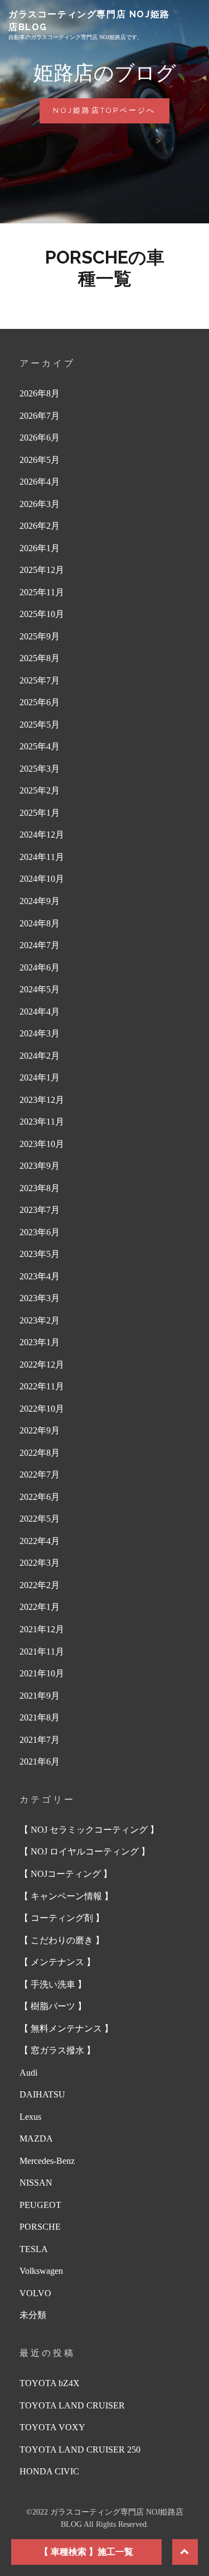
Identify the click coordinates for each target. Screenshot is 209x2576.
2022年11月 (42, 1386)
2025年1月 (40, 813)
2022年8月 (40, 1453)
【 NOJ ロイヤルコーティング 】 (85, 1851)
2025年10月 (42, 614)
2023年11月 (42, 1122)
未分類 (33, 2315)
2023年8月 (40, 1188)
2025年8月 (40, 658)
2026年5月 (40, 460)
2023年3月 (40, 1298)
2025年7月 (40, 680)
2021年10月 (42, 1673)
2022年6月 (40, 1497)
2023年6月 (40, 1232)
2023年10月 (42, 1144)
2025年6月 (40, 702)
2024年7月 (40, 945)
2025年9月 (40, 636)
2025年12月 (42, 570)
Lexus (30, 2117)
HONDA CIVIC (49, 2471)
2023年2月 (40, 1320)
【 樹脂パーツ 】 (53, 2006)
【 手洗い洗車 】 (53, 1984)
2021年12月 (42, 1629)
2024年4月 (40, 1012)
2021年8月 (40, 1717)
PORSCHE (40, 2227)
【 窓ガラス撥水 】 (57, 2050)
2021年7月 (40, 1740)
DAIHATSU (42, 2094)
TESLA (34, 2249)
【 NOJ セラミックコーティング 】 (89, 1830)
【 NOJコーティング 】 (66, 1874)
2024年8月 (40, 923)
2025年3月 (40, 769)
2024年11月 (42, 857)
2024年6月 (40, 967)
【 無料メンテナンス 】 (66, 2028)
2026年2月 (40, 526)
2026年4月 (40, 482)
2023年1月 (40, 1342)
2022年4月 (40, 1541)
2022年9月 (40, 1430)
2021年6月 (40, 1762)
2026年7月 (40, 416)
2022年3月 (40, 1563)
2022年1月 (40, 1607)
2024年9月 (40, 901)
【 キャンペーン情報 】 (66, 1896)
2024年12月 (42, 835)
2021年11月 (42, 1652)
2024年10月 (42, 879)
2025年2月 (40, 790)
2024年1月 (40, 1077)
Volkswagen (41, 2271)
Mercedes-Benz (47, 2161)
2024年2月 (40, 1056)
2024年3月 (40, 1033)
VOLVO (35, 2293)
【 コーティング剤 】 (62, 1918)
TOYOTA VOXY (52, 2427)
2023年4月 (40, 1276)
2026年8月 (40, 393)
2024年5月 (40, 989)
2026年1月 (40, 548)
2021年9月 (40, 1696)
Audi (28, 2073)
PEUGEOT (40, 2205)
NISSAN (36, 2183)
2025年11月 (42, 592)
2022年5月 (40, 1519)
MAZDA (36, 2138)
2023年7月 (40, 1210)
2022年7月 (40, 1475)
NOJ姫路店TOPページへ (109, 114)
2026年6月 (40, 438)
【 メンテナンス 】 (57, 1962)
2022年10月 (42, 1409)
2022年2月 (40, 1585)
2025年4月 (40, 746)
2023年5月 (40, 1254)
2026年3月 (40, 504)
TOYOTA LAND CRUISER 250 (80, 2450)
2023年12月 (42, 1100)
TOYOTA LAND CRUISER (72, 2405)
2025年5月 (40, 725)
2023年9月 (40, 1166)
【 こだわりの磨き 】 (62, 1940)
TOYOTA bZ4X (50, 2383)
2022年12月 (42, 1365)
